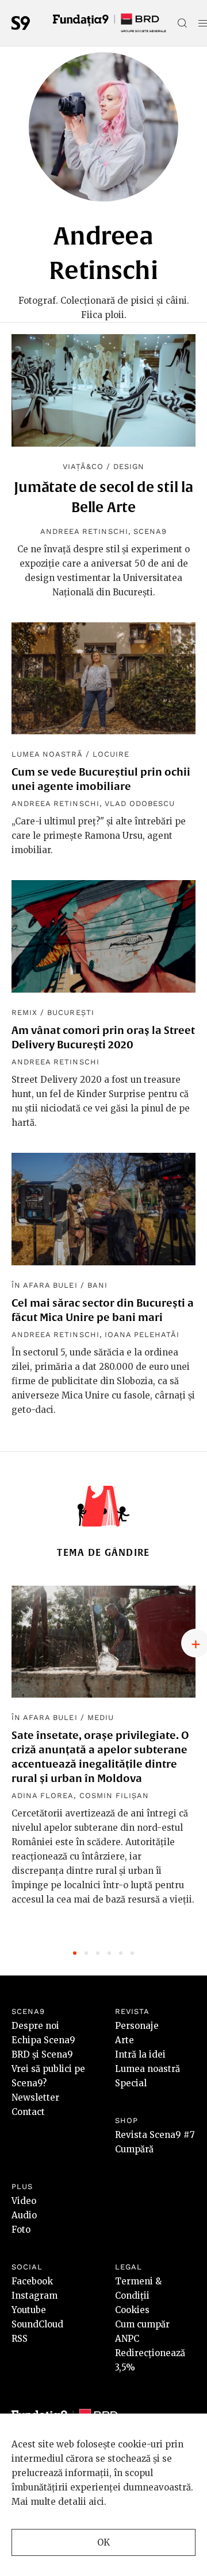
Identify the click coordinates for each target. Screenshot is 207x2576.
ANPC (127, 2339)
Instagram (34, 2296)
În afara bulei (45, 1285)
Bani (97, 1285)
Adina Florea (43, 1796)
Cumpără (134, 2149)
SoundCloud (37, 2324)
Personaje (137, 2026)
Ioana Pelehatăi (142, 1335)
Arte (124, 2040)
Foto (21, 2230)
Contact (28, 2112)
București (70, 1012)
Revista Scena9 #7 (155, 2135)
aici (96, 2502)
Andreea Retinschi (84, 531)
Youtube (29, 2310)
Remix (24, 1012)
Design (129, 466)
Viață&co (83, 466)
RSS (20, 2339)
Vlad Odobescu (140, 803)
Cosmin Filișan (114, 1796)
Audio (24, 2215)
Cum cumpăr (142, 2324)
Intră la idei (140, 2054)
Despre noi (35, 2026)
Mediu (101, 1717)
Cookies (132, 2310)
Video (24, 2201)
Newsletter (35, 2097)
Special (131, 2083)
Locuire (111, 754)
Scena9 (150, 531)
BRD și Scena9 (42, 2054)
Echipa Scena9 (43, 2040)
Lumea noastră (47, 754)
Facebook (32, 2281)
